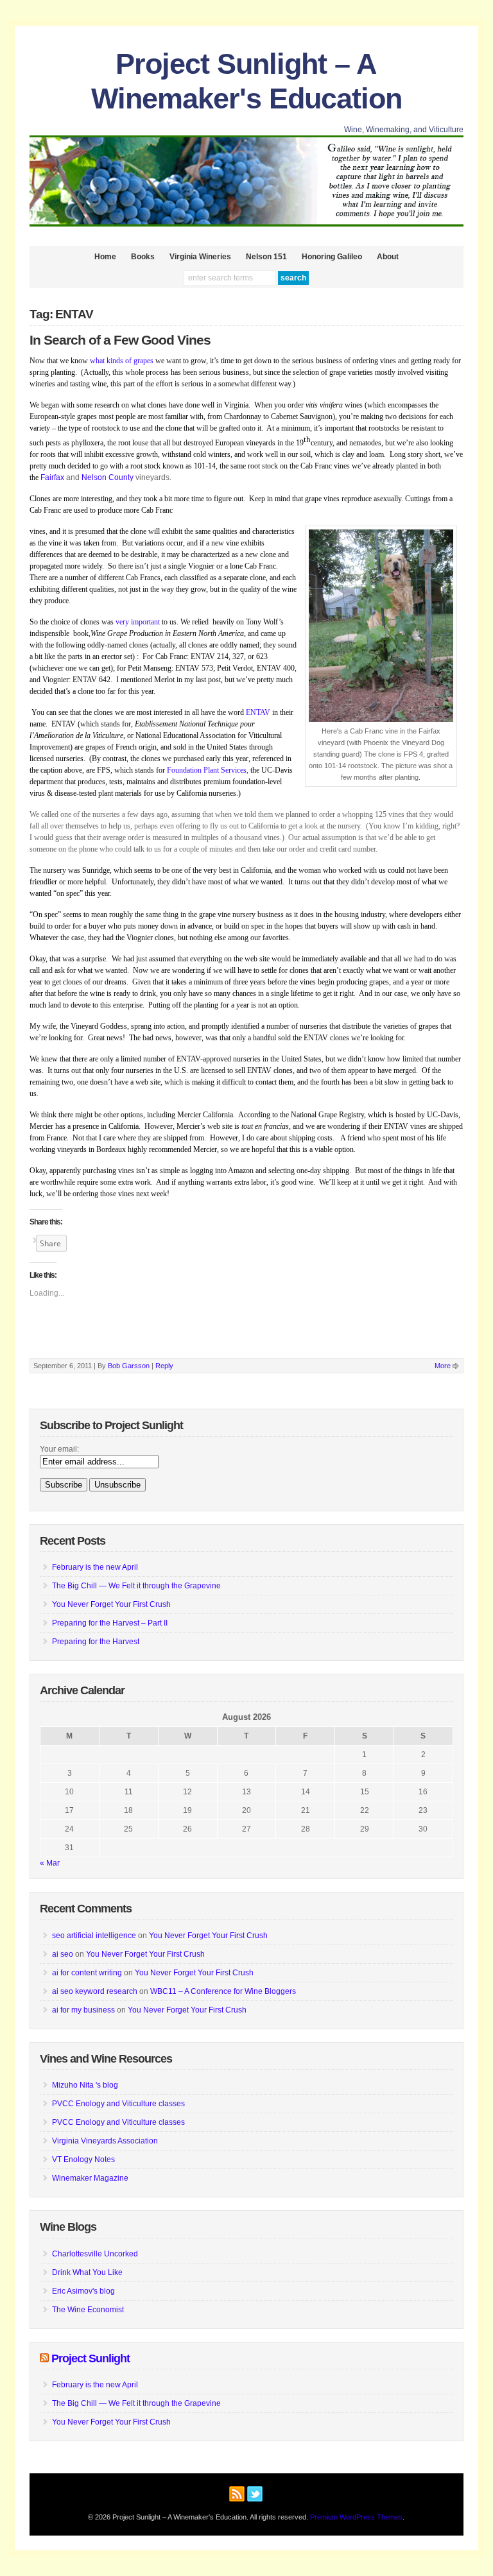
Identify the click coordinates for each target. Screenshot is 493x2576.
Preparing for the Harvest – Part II (110, 1623)
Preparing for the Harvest (96, 1642)
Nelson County (108, 477)
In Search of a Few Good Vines (120, 340)
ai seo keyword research (95, 1991)
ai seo (63, 1954)
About (388, 257)
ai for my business (83, 2010)
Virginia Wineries (200, 257)
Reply (164, 1366)
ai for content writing (87, 1973)
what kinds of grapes (122, 361)
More (443, 1366)
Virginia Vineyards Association (105, 2141)
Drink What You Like (87, 2272)
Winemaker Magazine (90, 2178)
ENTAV (258, 712)
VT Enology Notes (83, 2160)
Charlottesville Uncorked (95, 2254)
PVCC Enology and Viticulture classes (118, 2104)
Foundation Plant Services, (208, 770)
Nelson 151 (266, 257)
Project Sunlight (91, 2358)
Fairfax (52, 477)
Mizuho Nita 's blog (85, 2085)
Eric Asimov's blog (83, 2291)
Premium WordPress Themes (356, 2517)
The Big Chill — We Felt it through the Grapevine (136, 1586)
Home (105, 257)
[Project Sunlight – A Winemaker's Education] (246, 224)
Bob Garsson (129, 1366)
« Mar (50, 1863)
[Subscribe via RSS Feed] (237, 2492)
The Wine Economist (88, 2310)
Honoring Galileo (332, 257)
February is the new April (95, 1567)
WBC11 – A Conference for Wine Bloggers (223, 1991)
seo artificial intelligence (94, 1936)
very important (139, 622)
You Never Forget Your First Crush (111, 1604)
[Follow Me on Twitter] (255, 2492)
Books (143, 257)
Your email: (59, 1449)
